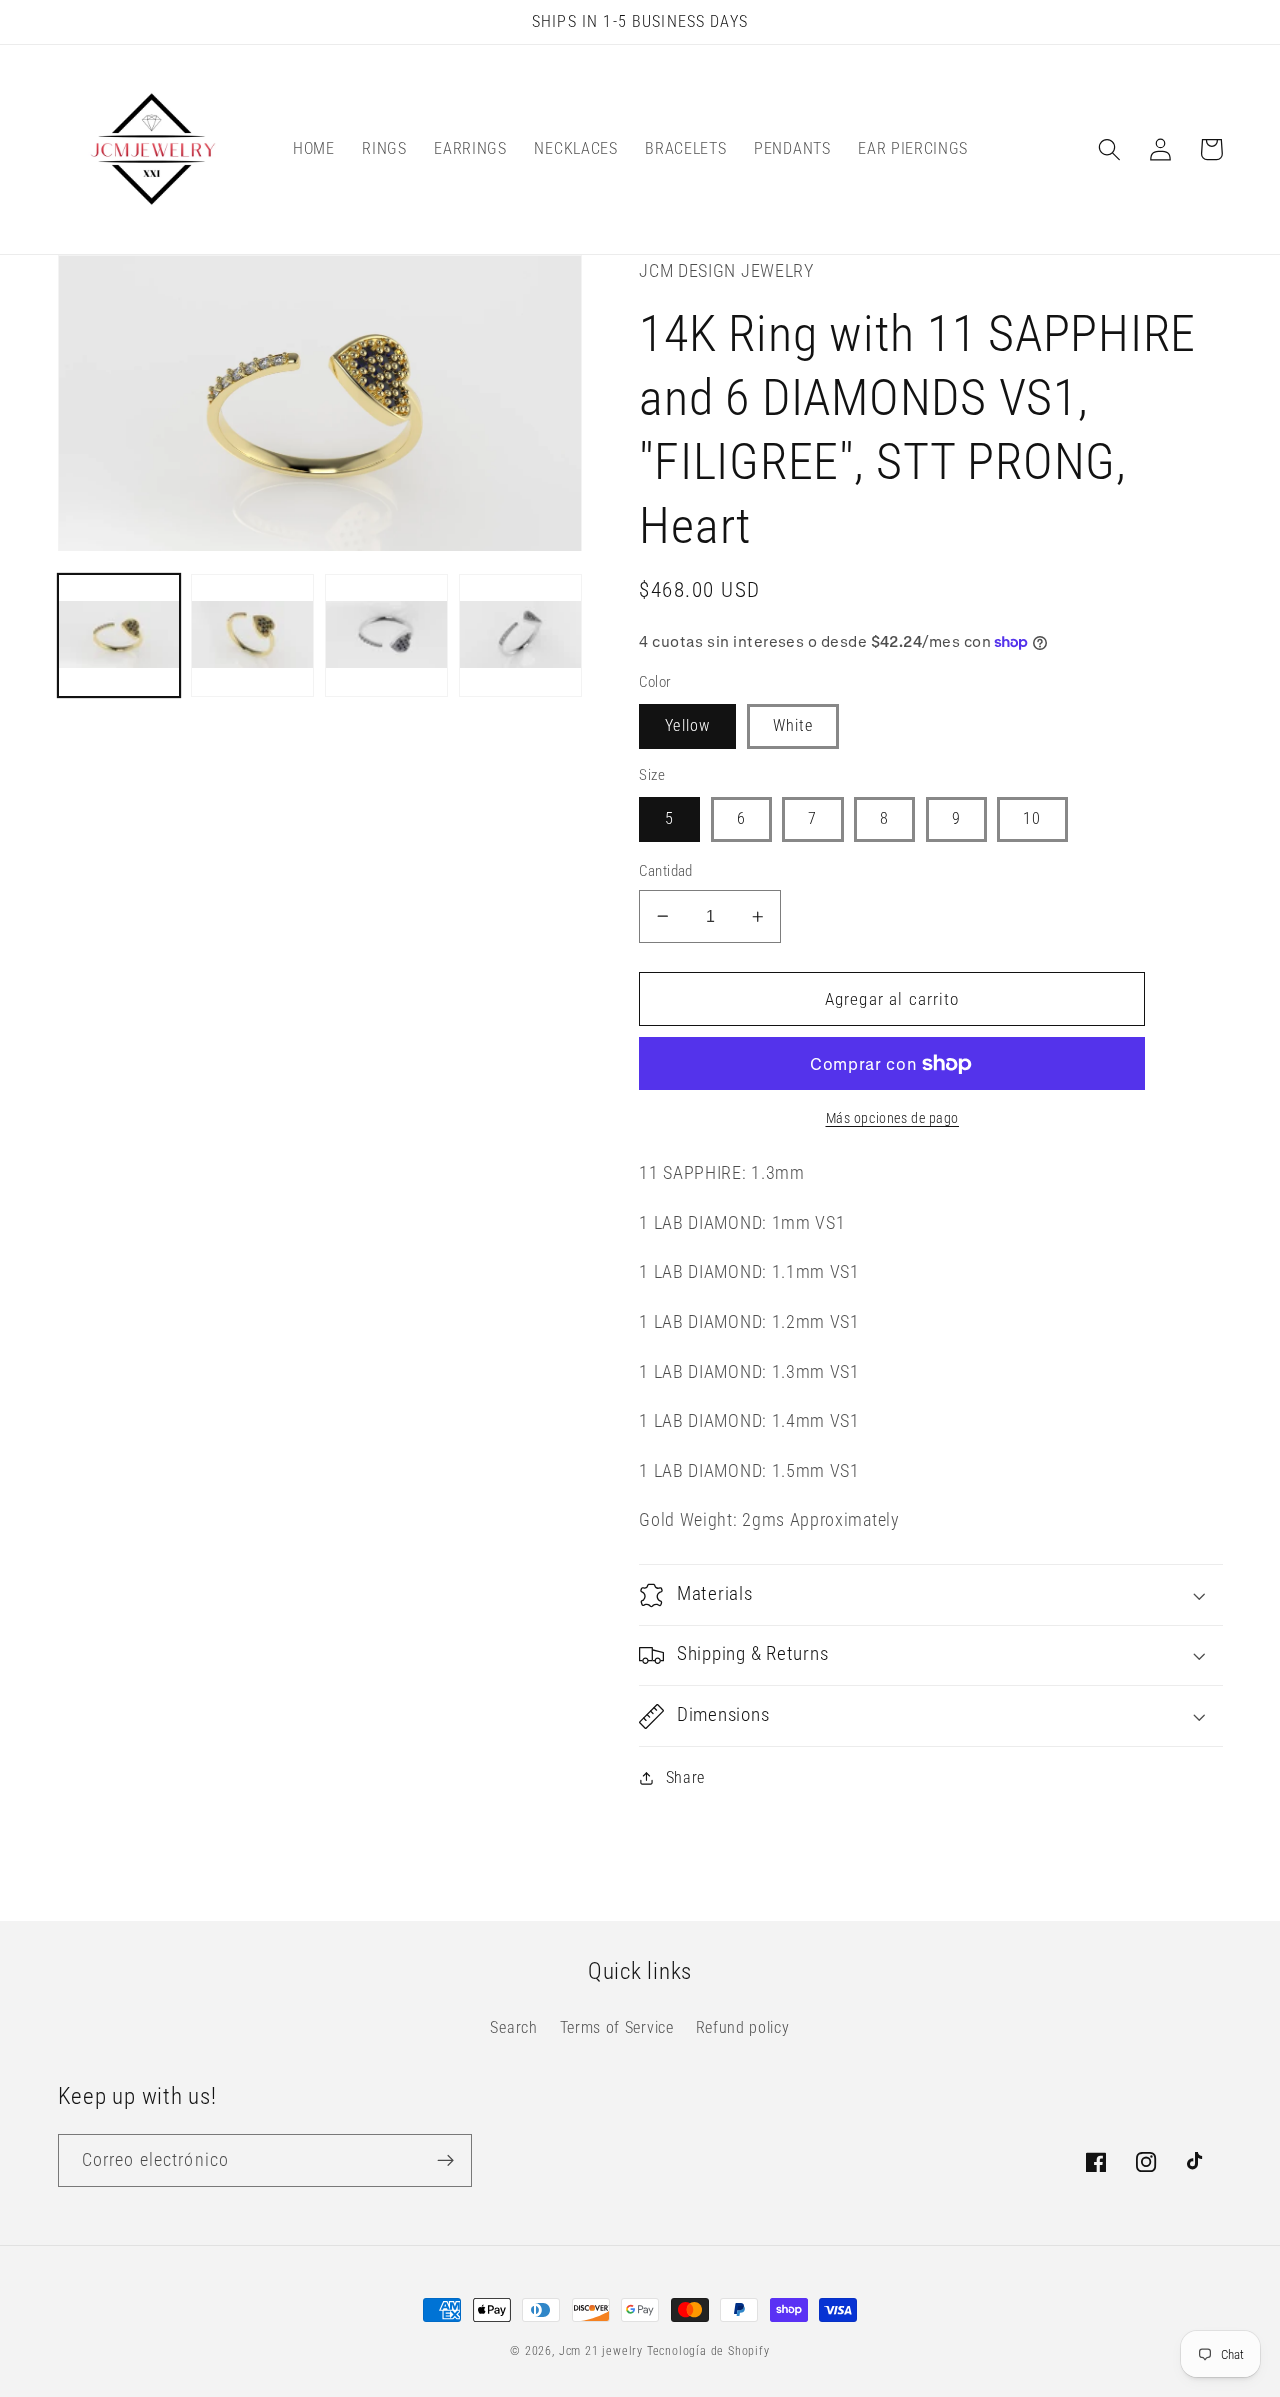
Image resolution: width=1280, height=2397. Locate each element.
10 (1032, 818)
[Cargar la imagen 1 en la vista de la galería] (119, 636)
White (793, 725)
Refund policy (743, 2027)
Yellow (687, 725)
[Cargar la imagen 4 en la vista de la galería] (520, 636)
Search (513, 2027)
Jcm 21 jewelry (601, 2351)
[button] (1110, 149)
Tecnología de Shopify (708, 2351)
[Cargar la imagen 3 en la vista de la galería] (386, 636)
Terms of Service (617, 2027)
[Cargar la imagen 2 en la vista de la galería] (252, 636)
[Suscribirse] (445, 2161)
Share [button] (685, 1777)
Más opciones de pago (893, 1118)
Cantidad (666, 871)
